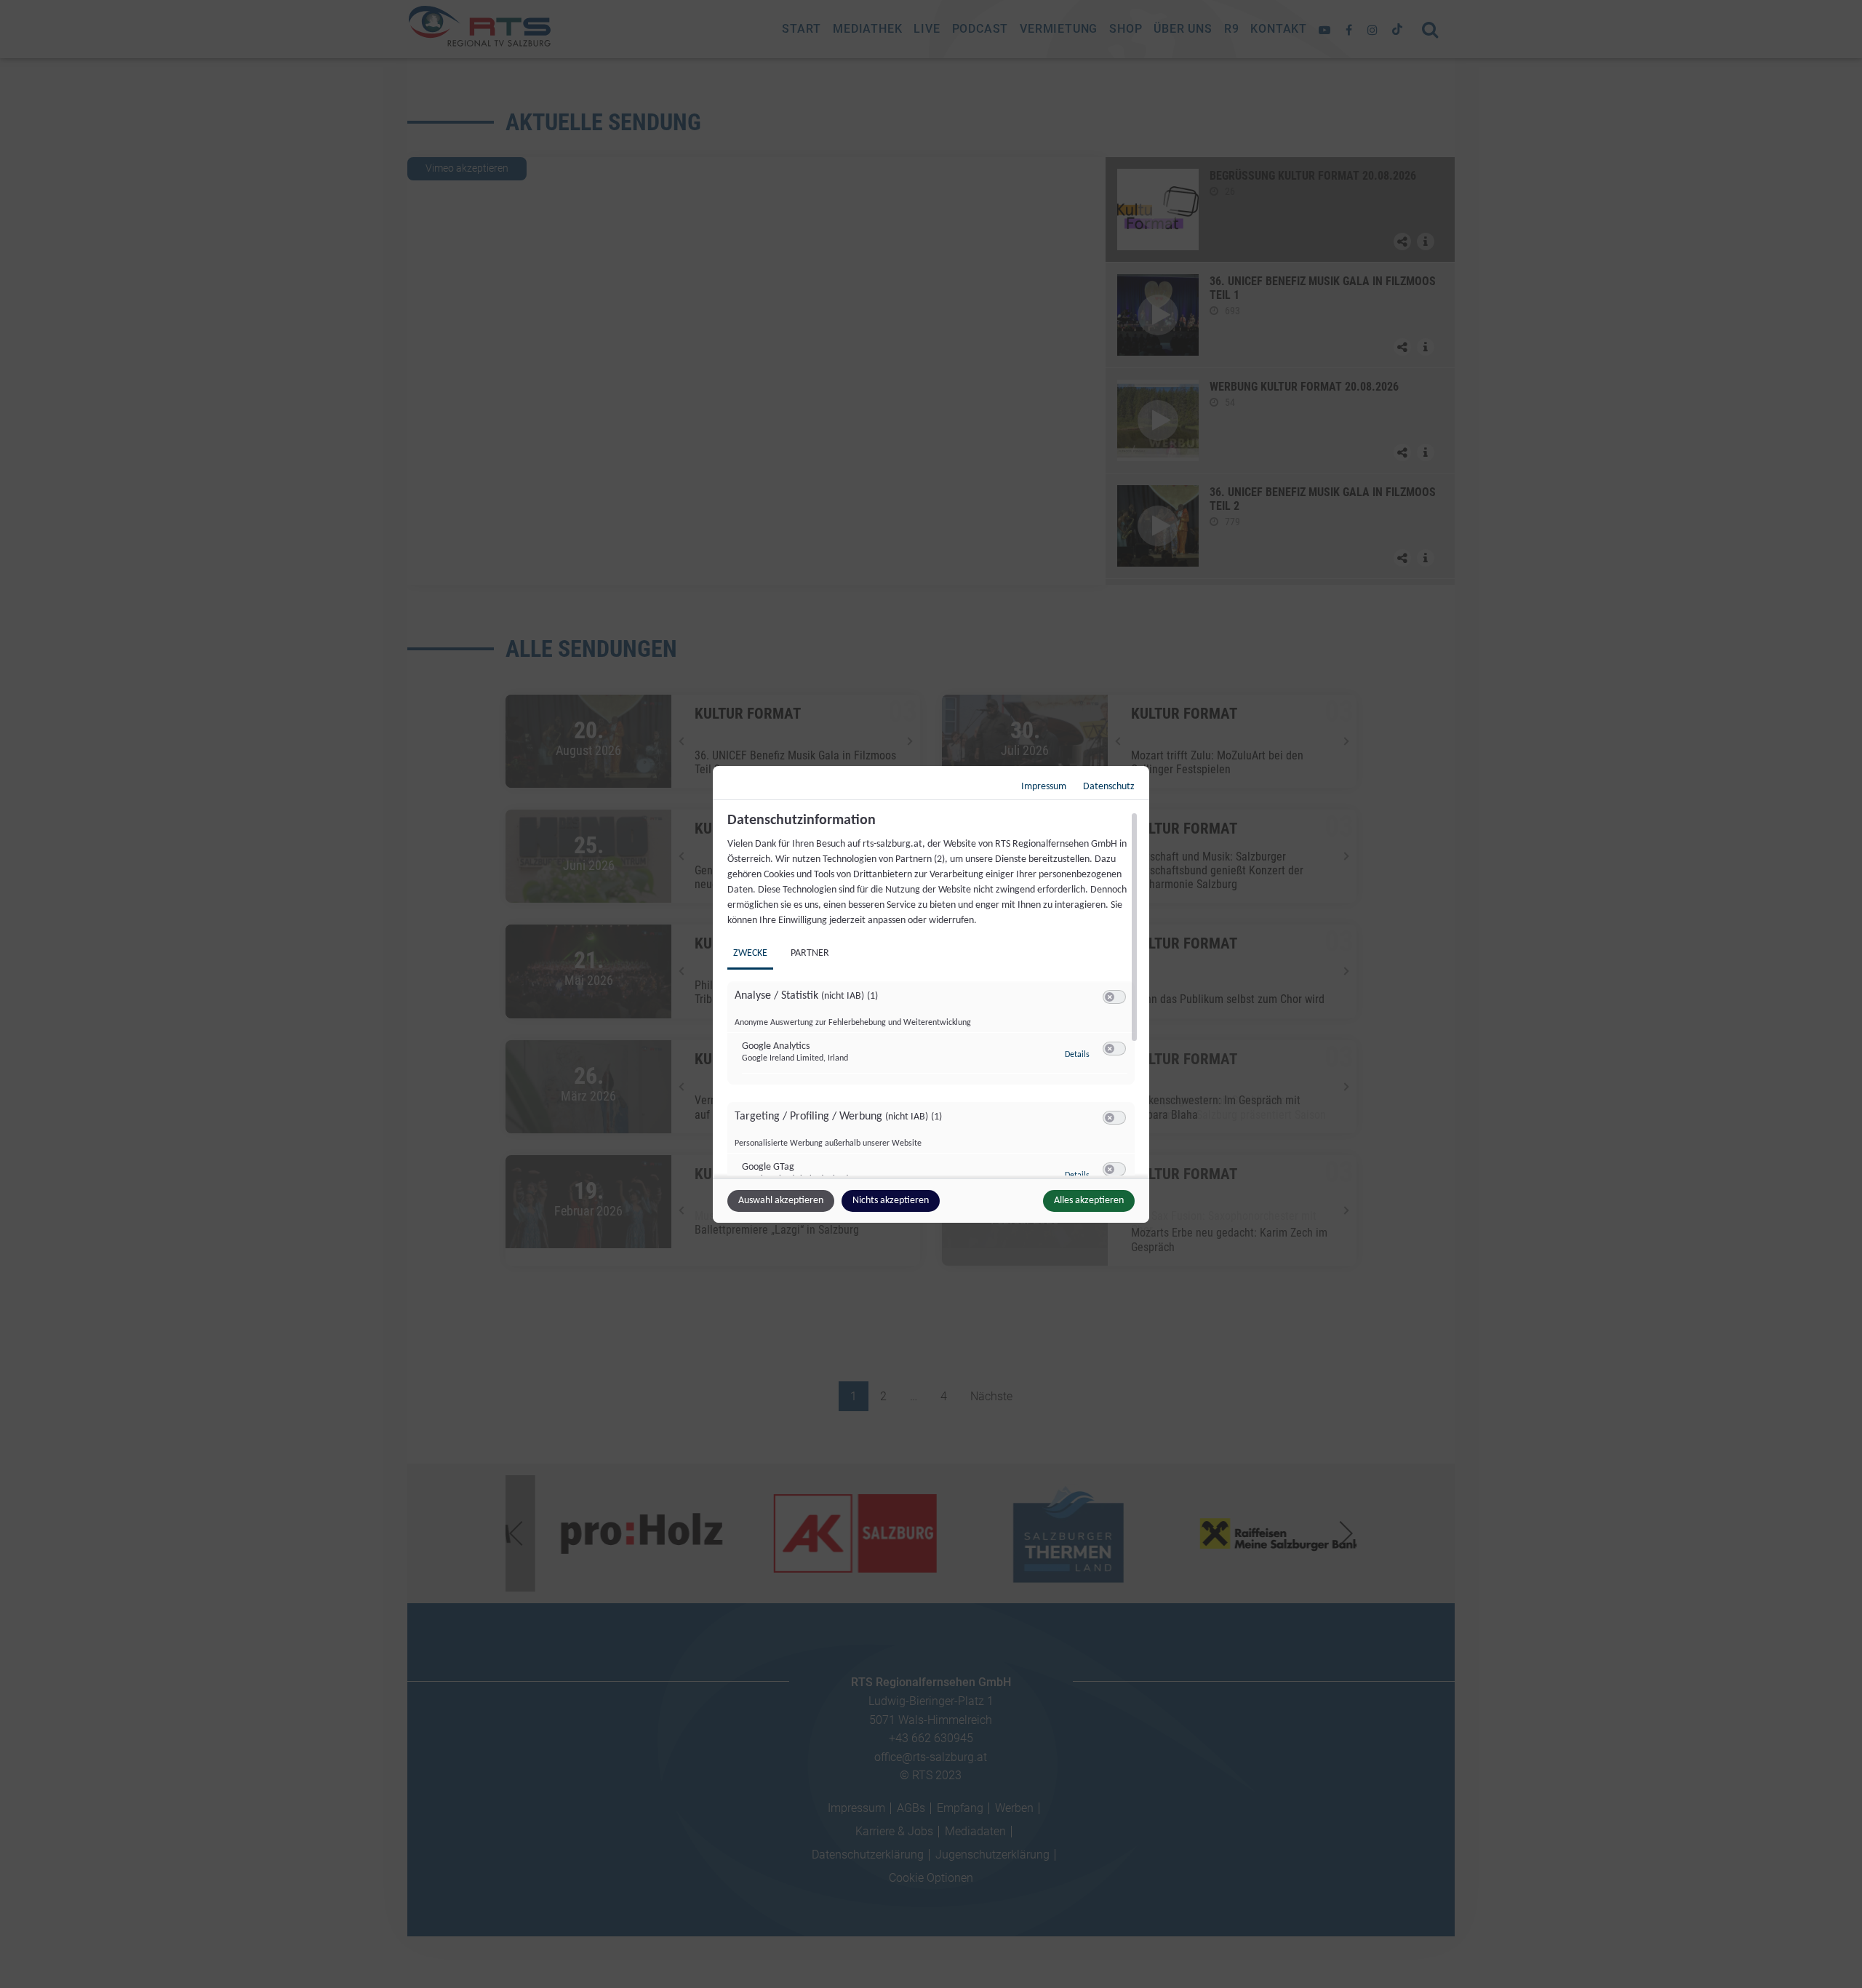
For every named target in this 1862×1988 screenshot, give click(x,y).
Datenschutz (1109, 787)
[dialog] (931, 994)
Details (1077, 1055)
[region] (933, 994)
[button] (1110, 997)
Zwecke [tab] (750, 953)
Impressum (1044, 787)
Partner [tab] (810, 953)
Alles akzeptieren (1089, 1201)
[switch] (1114, 997)
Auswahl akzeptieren (781, 1201)
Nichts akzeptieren (891, 1201)
